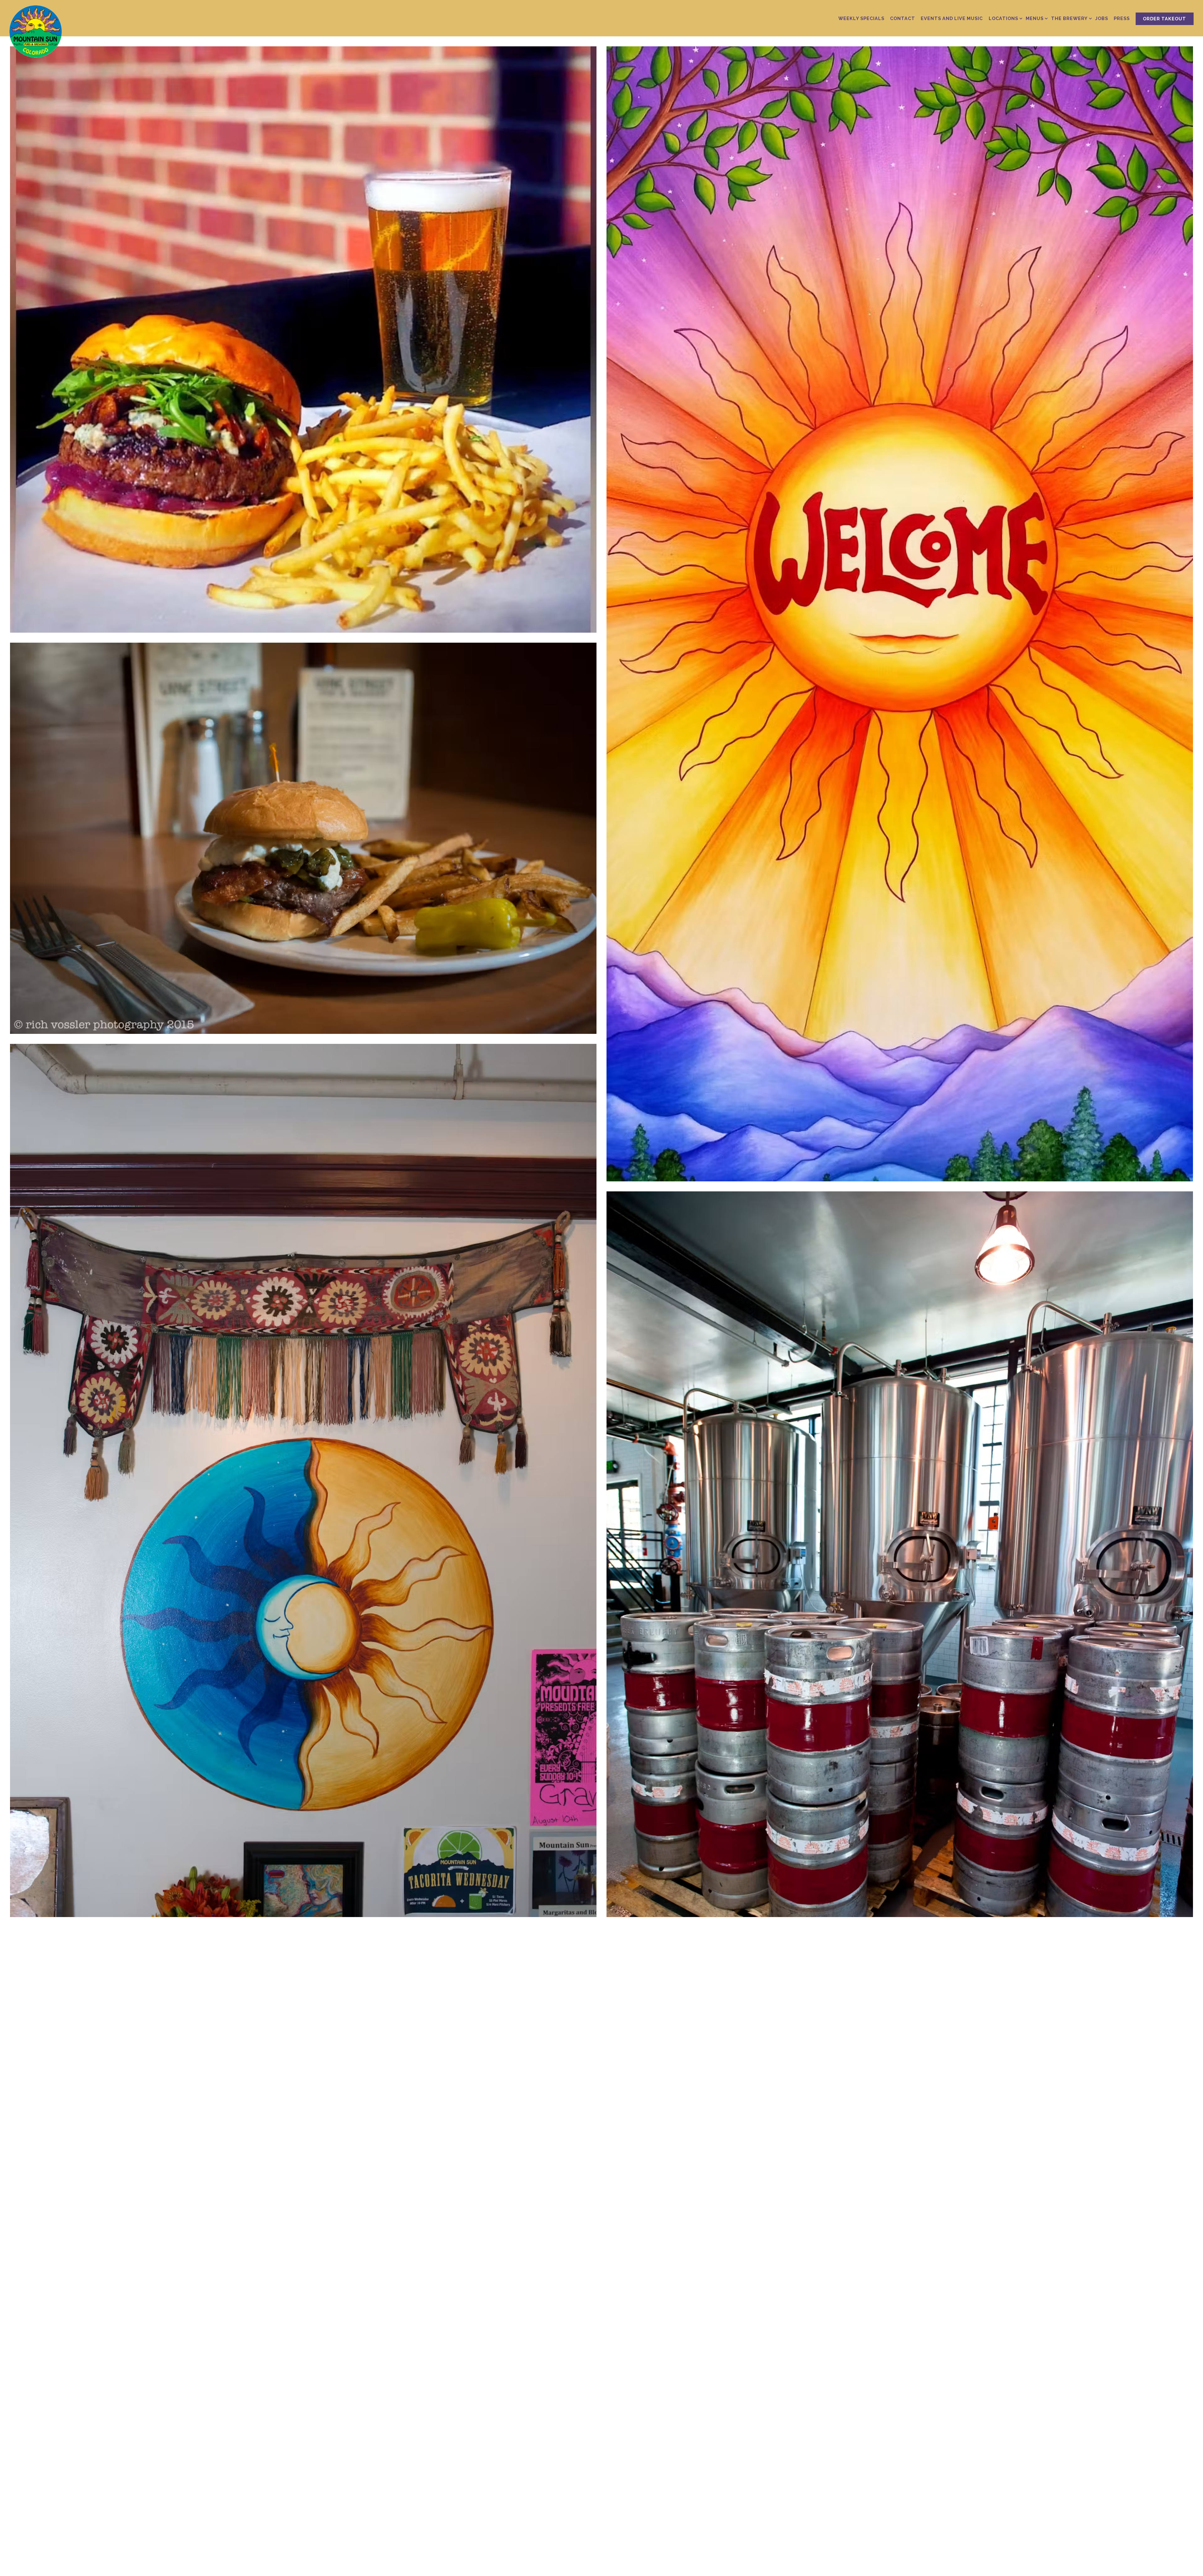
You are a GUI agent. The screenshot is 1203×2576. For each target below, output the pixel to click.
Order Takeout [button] (1164, 19)
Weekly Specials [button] (861, 18)
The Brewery (1070, 18)
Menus (1036, 18)
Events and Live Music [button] (952, 18)
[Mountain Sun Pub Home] (41, 31)
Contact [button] (903, 18)
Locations (1004, 18)
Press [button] (1122, 18)
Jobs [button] (1102, 18)
